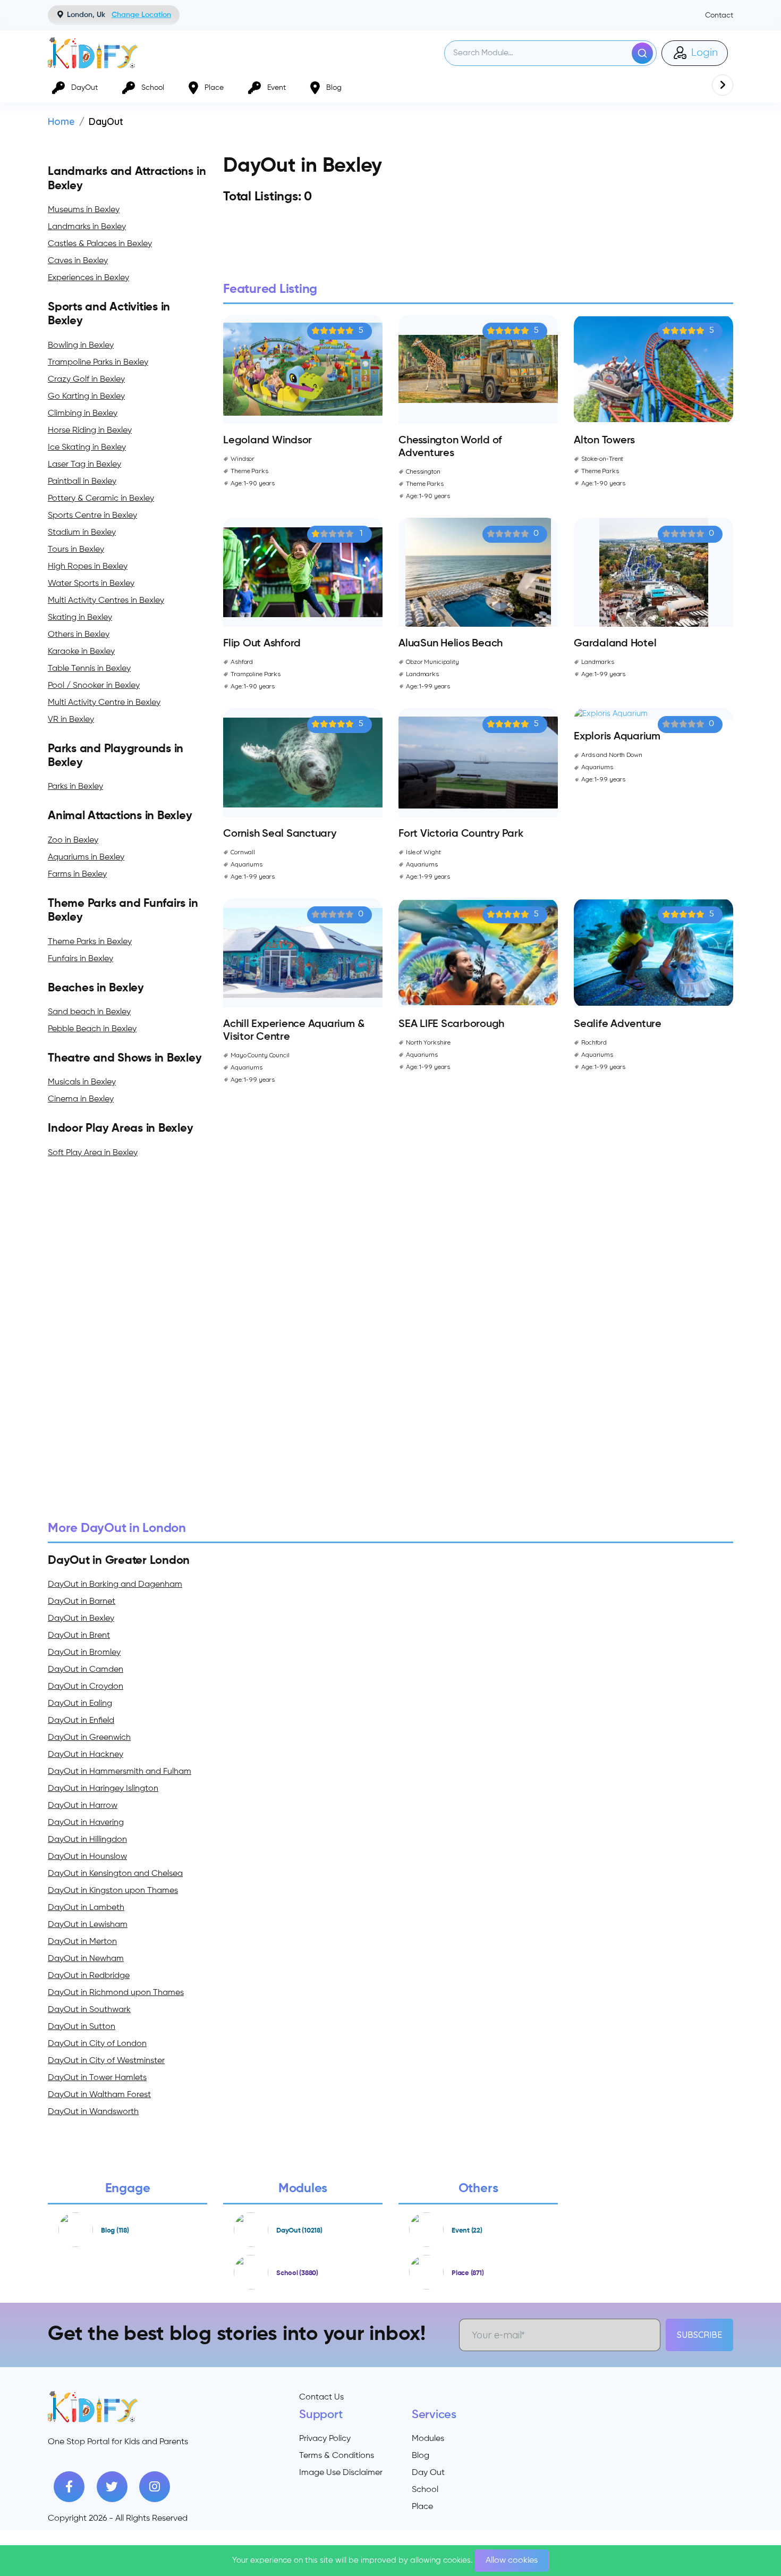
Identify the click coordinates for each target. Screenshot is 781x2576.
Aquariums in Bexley (86, 857)
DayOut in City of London (97, 2044)
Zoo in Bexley (73, 840)
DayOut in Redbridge (89, 1976)
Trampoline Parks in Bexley (98, 363)
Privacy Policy (325, 2439)
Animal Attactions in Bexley (120, 816)
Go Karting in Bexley (86, 397)
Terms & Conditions (337, 2456)
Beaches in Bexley (96, 988)
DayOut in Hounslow (87, 1857)
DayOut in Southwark (89, 2010)
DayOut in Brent (79, 1636)
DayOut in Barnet (82, 1602)
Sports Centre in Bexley (92, 516)
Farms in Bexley (77, 874)
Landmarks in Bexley (87, 227)
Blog (421, 2456)
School (425, 2490)
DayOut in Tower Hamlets (97, 2078)
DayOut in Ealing (80, 1704)
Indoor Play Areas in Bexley (121, 1129)
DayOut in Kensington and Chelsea (115, 1874)
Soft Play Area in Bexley (93, 1153)
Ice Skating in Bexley (87, 448)
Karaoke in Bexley (81, 652)
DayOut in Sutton (82, 2027)
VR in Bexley (71, 720)
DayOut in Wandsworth (93, 2112)
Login (703, 53)
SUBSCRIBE (699, 2335)
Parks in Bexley (75, 787)
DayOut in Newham (86, 1959)
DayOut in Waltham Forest (99, 2095)
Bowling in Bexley (81, 346)
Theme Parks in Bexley (90, 942)
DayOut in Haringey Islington (103, 1789)
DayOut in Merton (82, 1942)
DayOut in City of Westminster (106, 2061)
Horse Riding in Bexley (90, 431)
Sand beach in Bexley (89, 1012)
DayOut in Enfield (81, 1721)
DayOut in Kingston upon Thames (113, 1891)
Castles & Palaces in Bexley (100, 244)
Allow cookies (512, 2561)
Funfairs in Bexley (80, 959)
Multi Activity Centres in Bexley (106, 601)
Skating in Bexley (80, 618)
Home (61, 121)
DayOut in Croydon (86, 1687)
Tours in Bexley (76, 550)
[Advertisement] (367, 1340)
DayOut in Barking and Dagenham (115, 1585)
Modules (428, 2439)
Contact (719, 15)
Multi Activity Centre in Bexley (104, 703)
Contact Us (321, 2397)
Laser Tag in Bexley (84, 465)
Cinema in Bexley (81, 1099)
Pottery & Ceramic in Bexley (101, 499)
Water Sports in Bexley (91, 584)
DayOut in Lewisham (88, 1925)
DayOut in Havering (86, 1823)
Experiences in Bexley (88, 278)
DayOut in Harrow (83, 1806)
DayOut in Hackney (86, 1755)
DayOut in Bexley (81, 1619)
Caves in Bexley (78, 261)
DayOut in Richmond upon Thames (116, 1993)
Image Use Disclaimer (341, 2473)
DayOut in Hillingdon (87, 1840)
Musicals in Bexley (82, 1082)
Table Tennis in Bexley (89, 669)
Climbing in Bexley (83, 414)
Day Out (428, 2473)
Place (422, 2507)
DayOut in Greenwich (89, 1738)
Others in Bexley (79, 635)
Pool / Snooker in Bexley (94, 686)
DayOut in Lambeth (86, 1908)
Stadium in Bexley (82, 533)
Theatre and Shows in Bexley (125, 1058)
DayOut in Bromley (84, 1653)
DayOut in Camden (86, 1670)
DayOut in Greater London (119, 1561)
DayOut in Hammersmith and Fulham (120, 1772)
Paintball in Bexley (82, 482)
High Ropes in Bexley (88, 567)
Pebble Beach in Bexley (92, 1029)
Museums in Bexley (84, 210)
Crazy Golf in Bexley (86, 380)
